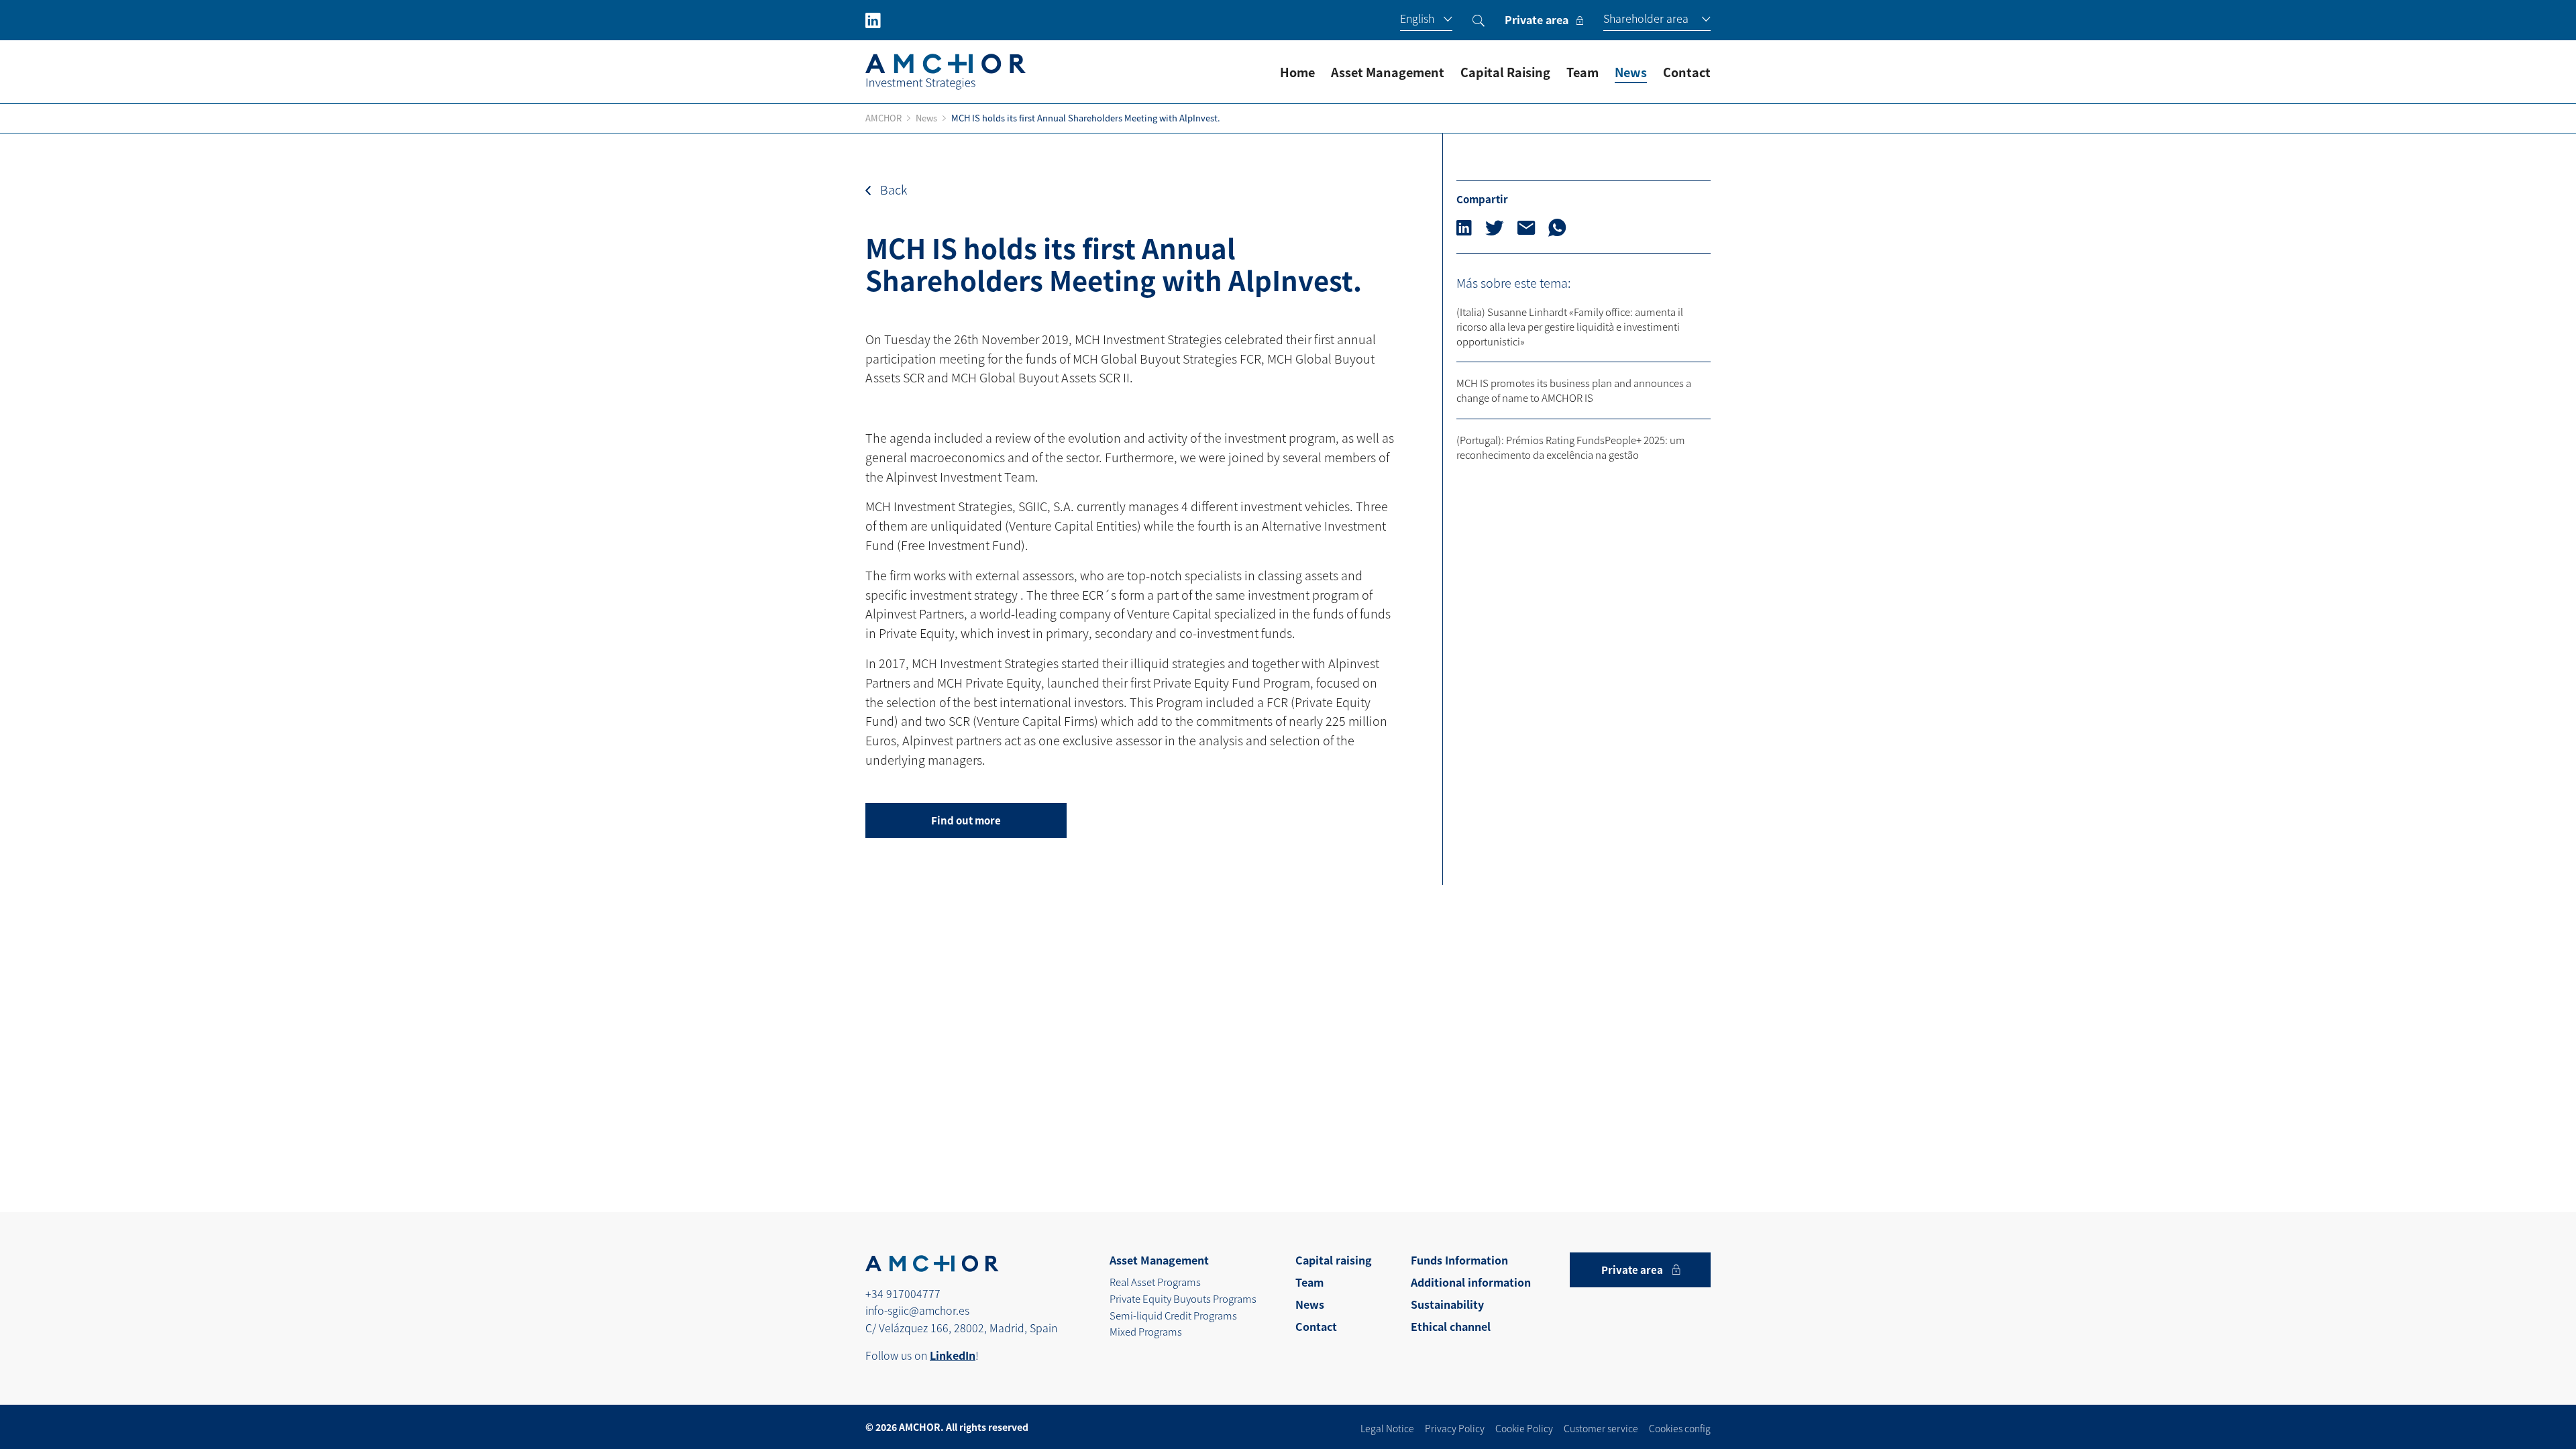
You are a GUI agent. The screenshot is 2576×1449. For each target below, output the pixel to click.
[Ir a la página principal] (946, 72)
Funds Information (1459, 1260)
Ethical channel (1451, 1327)
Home (1297, 72)
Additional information (1471, 1282)
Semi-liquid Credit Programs (1173, 1315)
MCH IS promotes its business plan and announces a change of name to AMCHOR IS (1574, 390)
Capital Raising (1505, 72)
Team (1582, 72)
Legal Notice (1387, 1428)
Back (892, 189)
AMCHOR (883, 118)
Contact (1687, 72)
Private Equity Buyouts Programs (1183, 1298)
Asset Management (1388, 72)
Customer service (1601, 1428)
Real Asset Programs (1155, 1282)
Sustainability (1447, 1304)
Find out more (966, 820)
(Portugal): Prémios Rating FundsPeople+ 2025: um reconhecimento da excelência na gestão (1571, 447)
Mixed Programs (1146, 1331)
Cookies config (1680, 1428)
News (1631, 72)
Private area (1537, 20)
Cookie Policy (1524, 1428)
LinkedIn (953, 1355)
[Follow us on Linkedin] (873, 20)
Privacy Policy (1455, 1428)
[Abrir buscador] (1479, 20)
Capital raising (1334, 1260)
